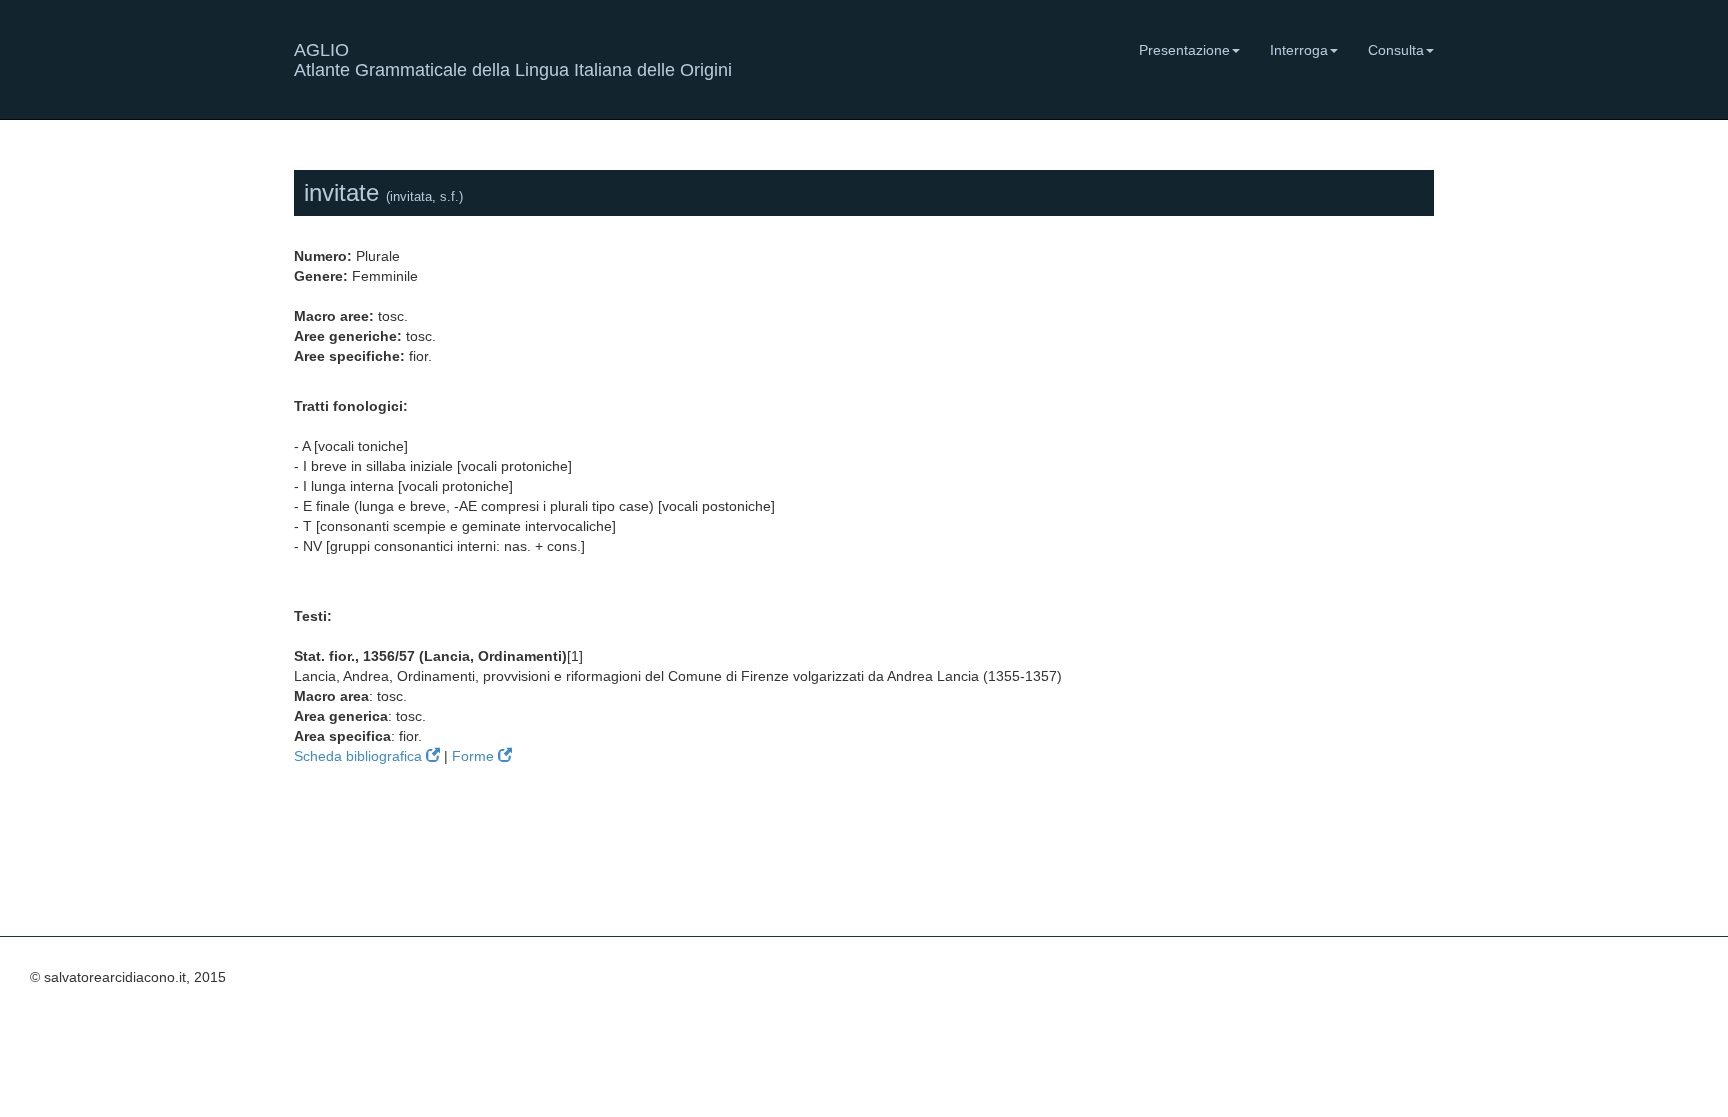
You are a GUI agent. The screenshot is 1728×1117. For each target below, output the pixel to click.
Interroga (1299, 50)
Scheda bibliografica (360, 756)
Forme (475, 756)
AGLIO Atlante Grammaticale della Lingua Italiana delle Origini (513, 57)
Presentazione (1184, 50)
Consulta (1396, 50)
